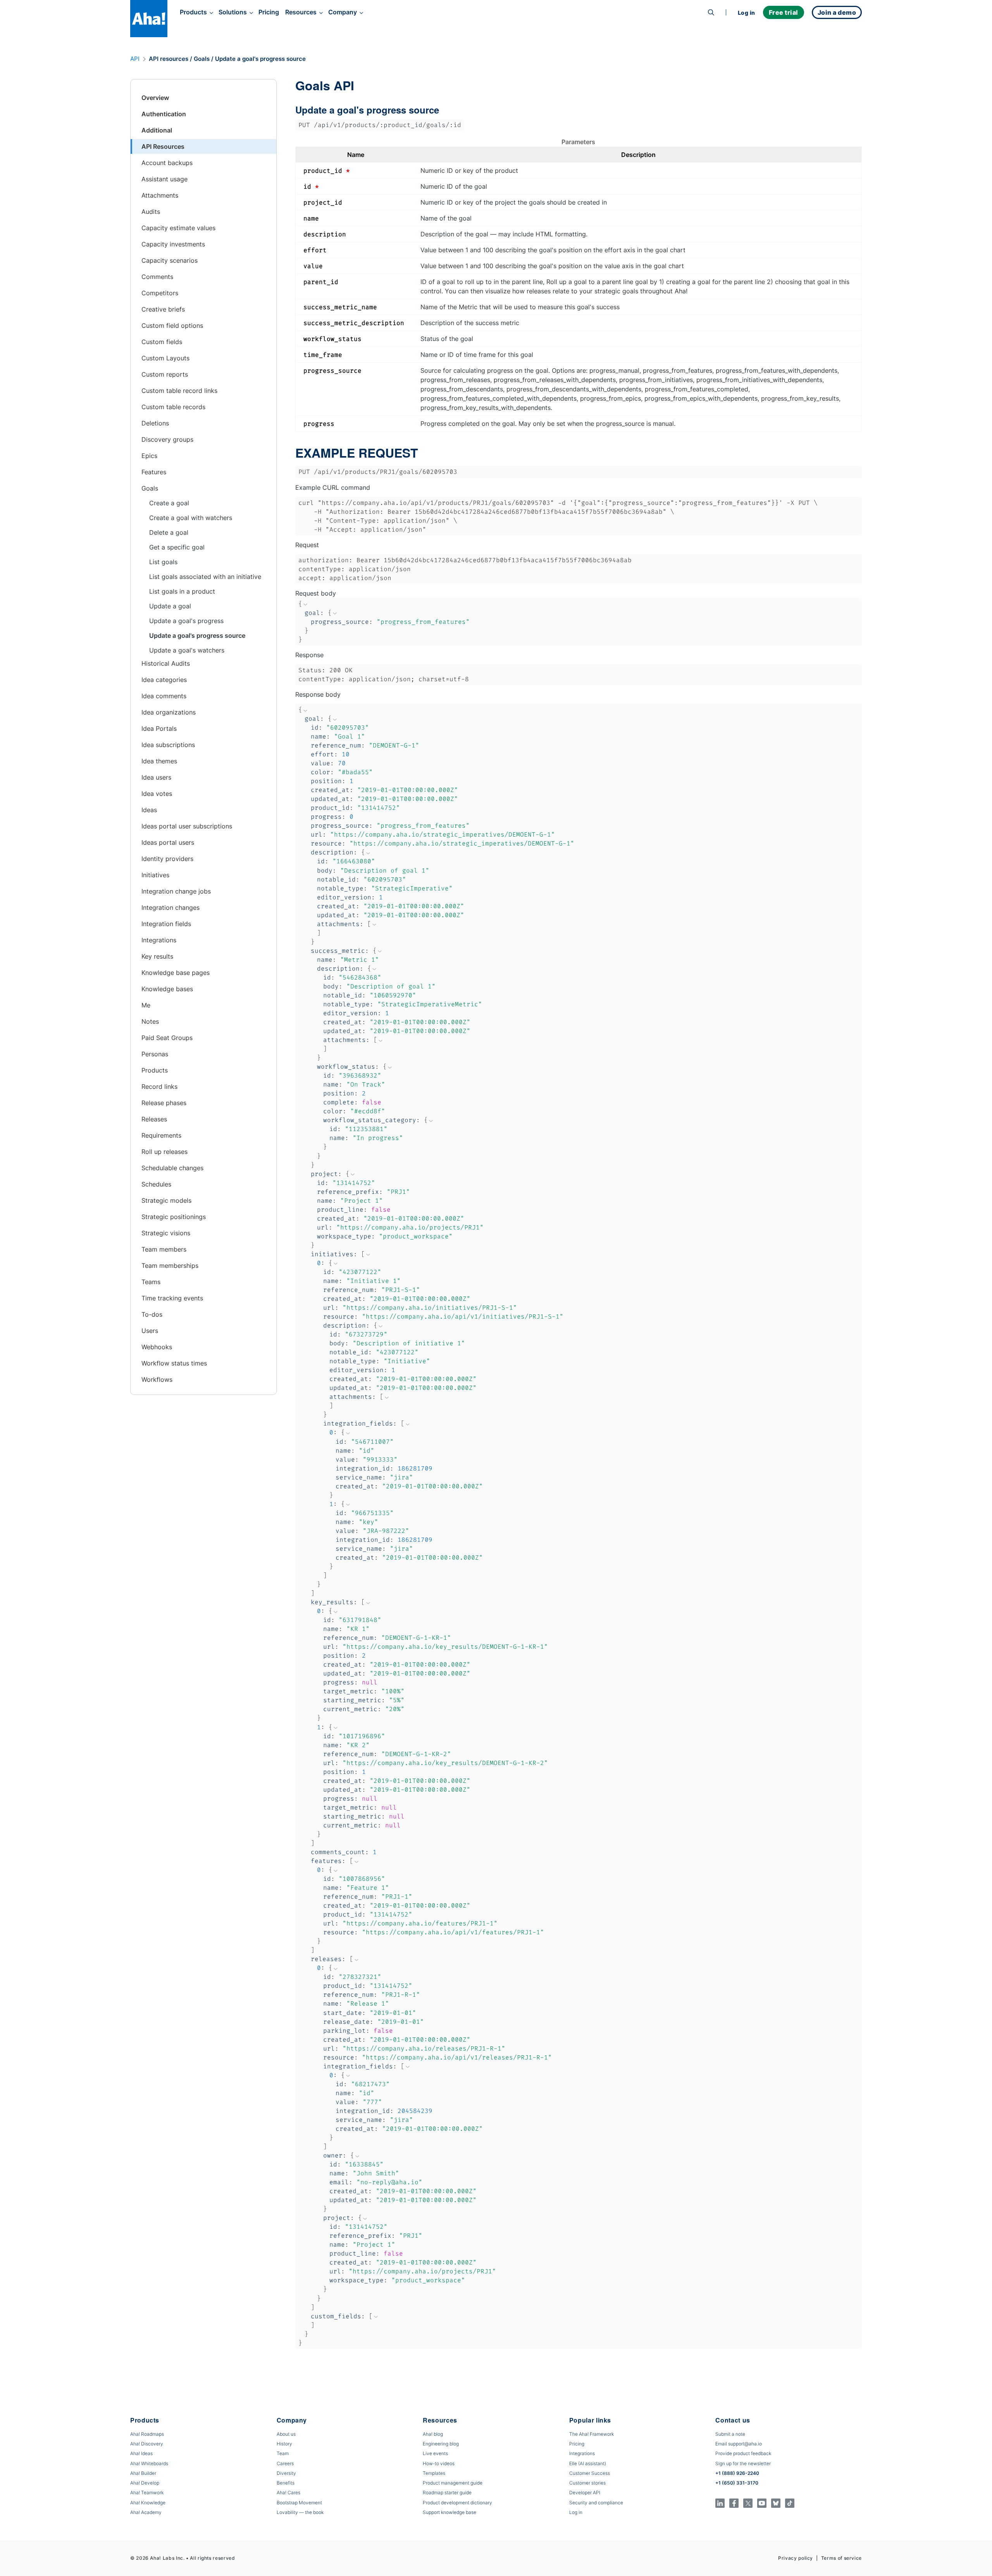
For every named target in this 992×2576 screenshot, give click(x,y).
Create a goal (169, 503)
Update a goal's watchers (187, 650)
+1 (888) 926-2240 (737, 2473)
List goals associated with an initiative (205, 577)
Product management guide (453, 2483)
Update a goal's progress (186, 621)
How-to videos (439, 2463)
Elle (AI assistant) (588, 2463)
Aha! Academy (146, 2512)
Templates (434, 2473)
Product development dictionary (457, 2503)
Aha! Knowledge (148, 2503)
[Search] (711, 12)
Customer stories (587, 2483)
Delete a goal (169, 532)
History (284, 2444)
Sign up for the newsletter (743, 2463)
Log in (747, 13)
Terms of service (841, 2558)
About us (286, 2434)
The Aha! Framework (592, 2434)
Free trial (784, 12)
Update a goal (170, 606)
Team (283, 2453)
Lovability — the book (300, 2512)
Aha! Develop (145, 2483)
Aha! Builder (143, 2473)
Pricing (269, 12)
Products (193, 12)
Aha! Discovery (147, 2444)
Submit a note (730, 2434)
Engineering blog (441, 2444)
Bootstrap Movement (299, 2503)
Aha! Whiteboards (149, 2463)
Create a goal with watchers (191, 518)
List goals (163, 562)
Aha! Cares (288, 2492)
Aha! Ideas (141, 2453)
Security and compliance (596, 2503)
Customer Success (590, 2473)
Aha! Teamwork (147, 2492)
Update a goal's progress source (197, 635)
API (135, 59)
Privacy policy (796, 2558)
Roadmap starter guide (447, 2492)
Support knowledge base (449, 2512)
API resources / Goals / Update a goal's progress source (227, 59)
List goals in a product (182, 591)
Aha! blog (433, 2434)
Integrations (582, 2453)
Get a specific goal (177, 547)
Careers (285, 2463)
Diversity (286, 2473)
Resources (301, 12)
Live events (435, 2453)
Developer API (585, 2492)
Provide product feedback (743, 2453)
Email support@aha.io (739, 2444)
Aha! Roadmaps (147, 2434)
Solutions (233, 12)
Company (343, 12)
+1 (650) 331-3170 (737, 2483)
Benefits (286, 2483)
